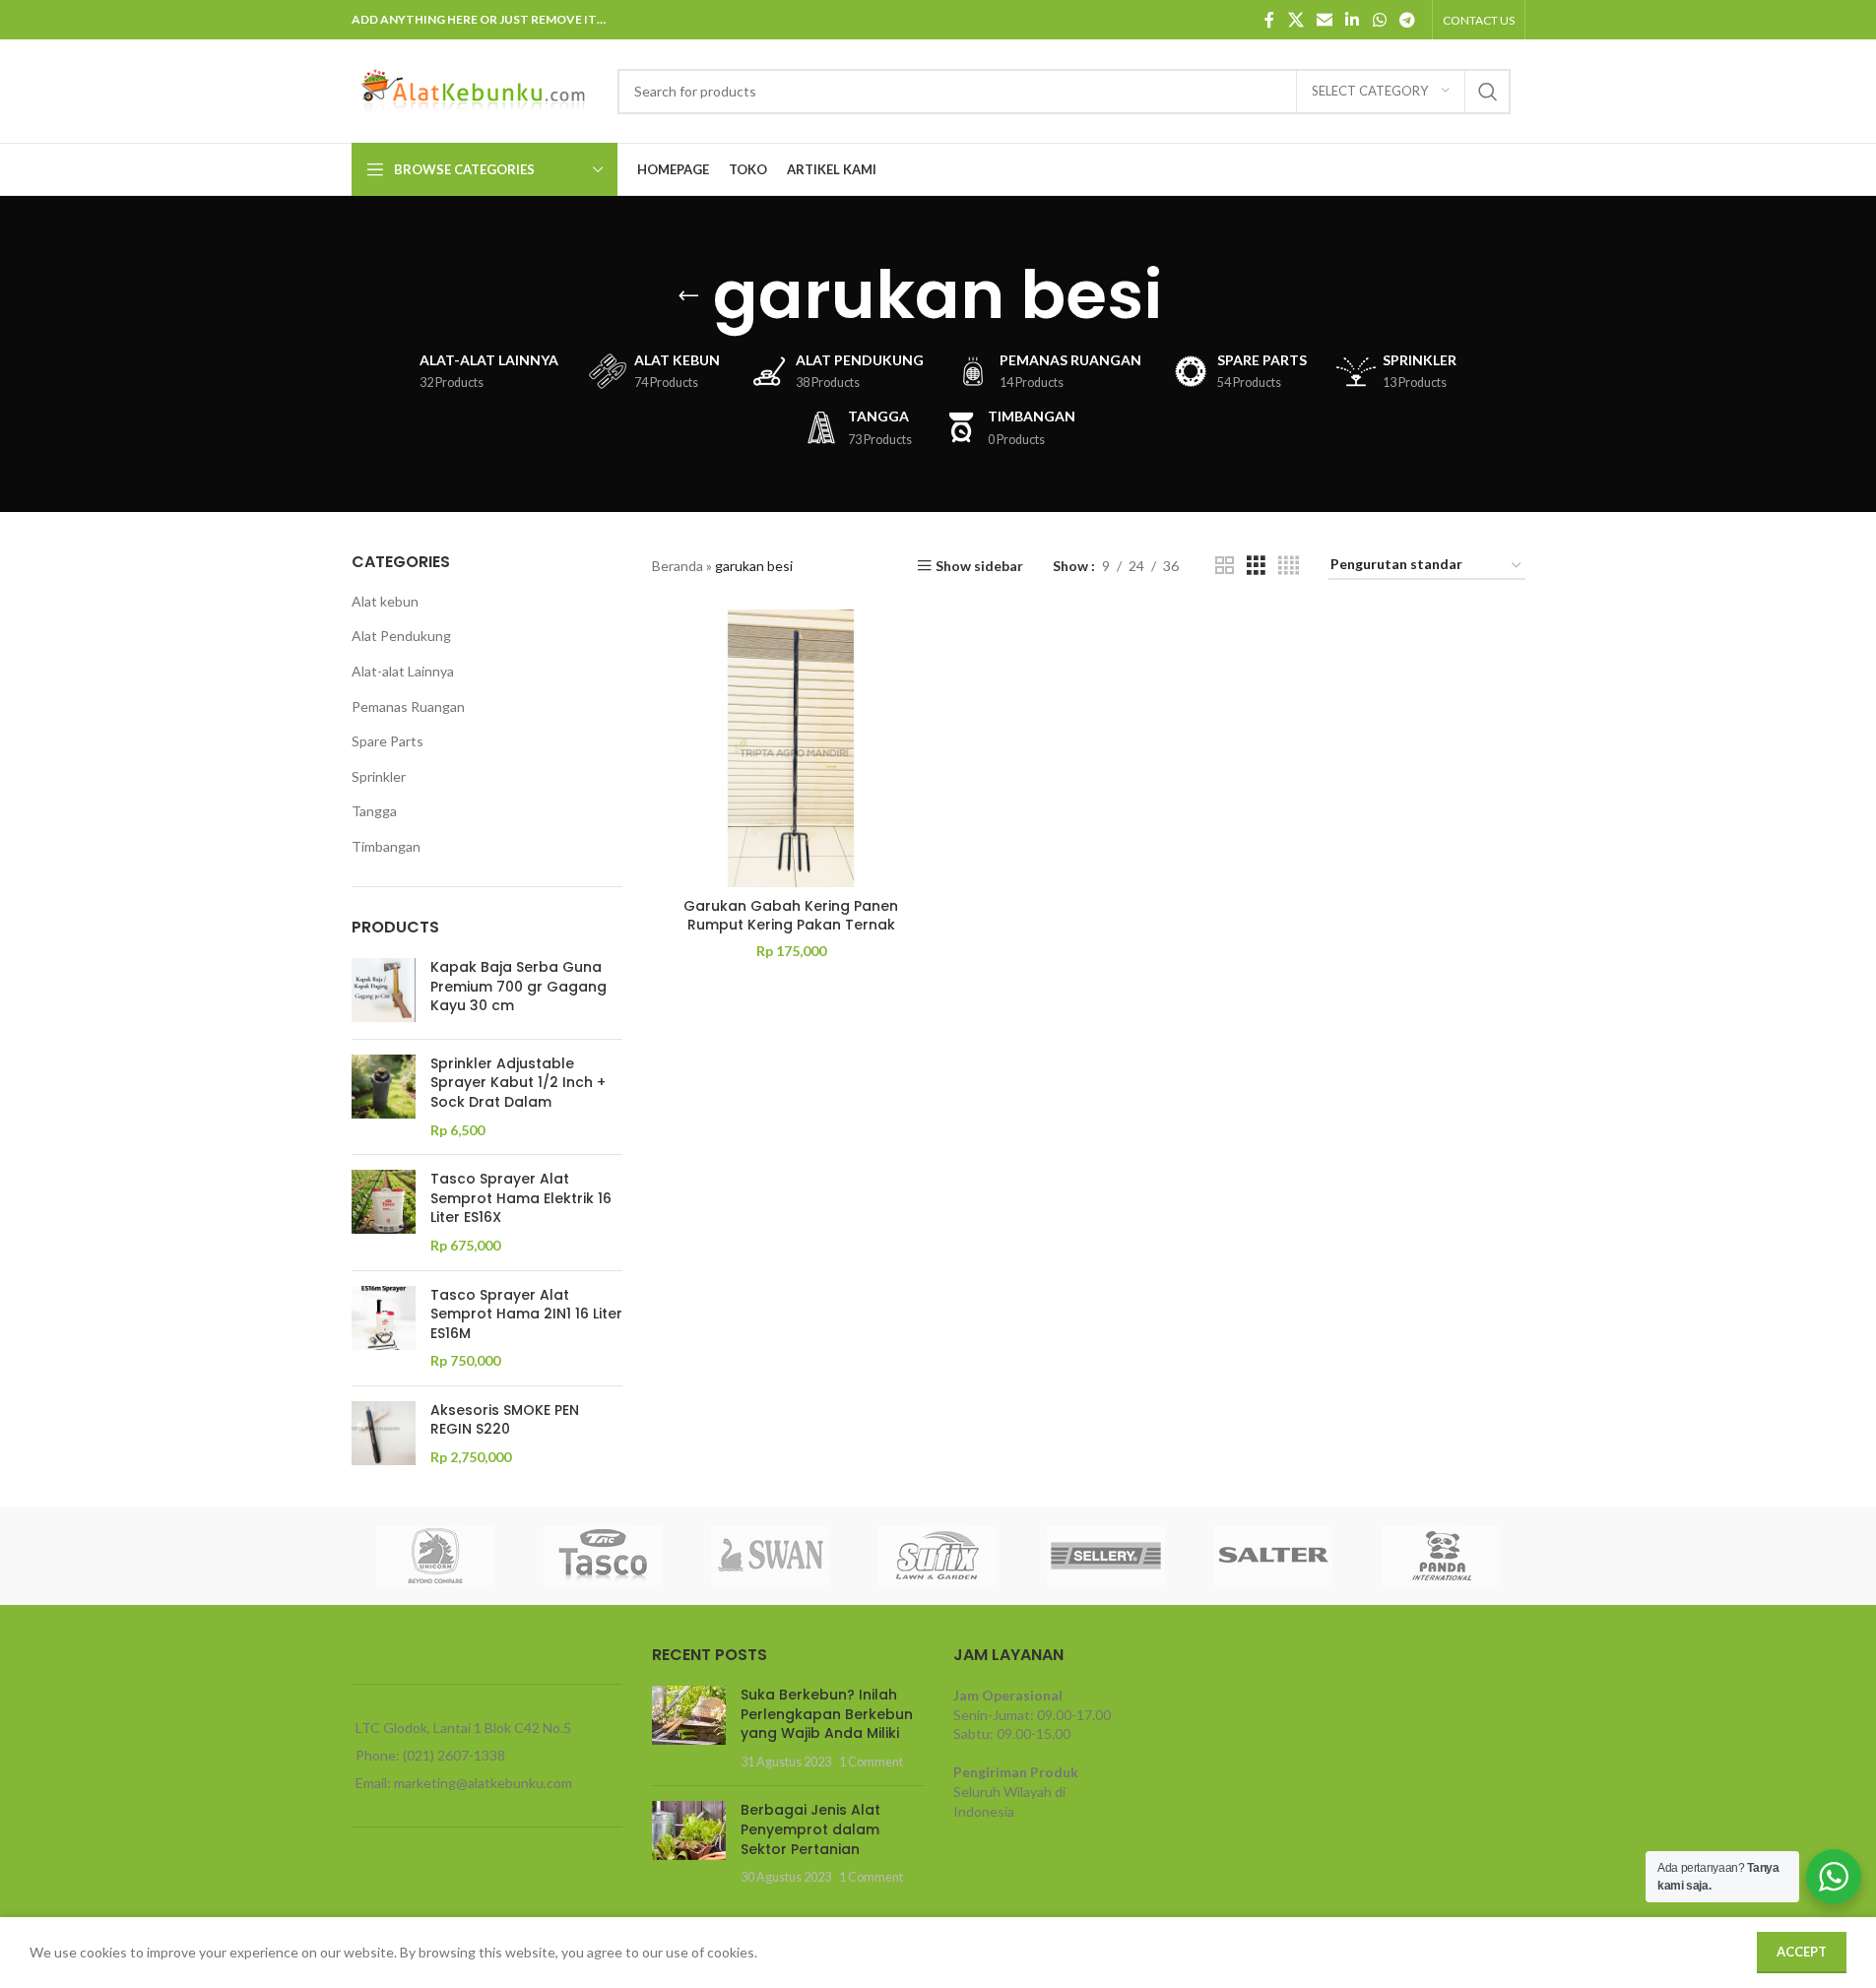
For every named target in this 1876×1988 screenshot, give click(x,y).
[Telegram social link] (1407, 20)
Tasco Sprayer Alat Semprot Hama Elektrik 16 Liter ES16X (521, 1198)
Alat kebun (385, 601)
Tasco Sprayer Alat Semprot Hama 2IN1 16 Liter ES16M (526, 1315)
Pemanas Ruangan (408, 706)
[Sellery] (1106, 1556)
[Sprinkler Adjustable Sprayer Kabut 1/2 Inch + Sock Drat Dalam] (384, 1097)
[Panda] (1441, 1556)
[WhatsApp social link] (1379, 20)
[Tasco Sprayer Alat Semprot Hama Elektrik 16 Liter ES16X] (384, 1212)
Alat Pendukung (401, 636)
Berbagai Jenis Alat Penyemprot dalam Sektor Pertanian (810, 1829)
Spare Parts (388, 741)
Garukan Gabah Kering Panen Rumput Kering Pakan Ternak (791, 916)
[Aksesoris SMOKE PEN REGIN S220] (384, 1434)
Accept (1802, 1952)
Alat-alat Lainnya (403, 671)
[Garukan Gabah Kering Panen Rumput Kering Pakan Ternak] (791, 748)
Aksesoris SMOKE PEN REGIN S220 (505, 1420)
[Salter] (1273, 1556)
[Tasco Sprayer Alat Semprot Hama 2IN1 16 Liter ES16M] (384, 1328)
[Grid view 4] (1289, 566)
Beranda (678, 566)
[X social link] (1295, 20)
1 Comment (871, 1762)
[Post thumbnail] (689, 1728)
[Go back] (688, 295)
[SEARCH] (1488, 92)
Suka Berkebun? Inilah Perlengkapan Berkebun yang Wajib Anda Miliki (827, 1714)
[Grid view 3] (1256, 566)
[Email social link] (1324, 20)
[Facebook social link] (1269, 20)
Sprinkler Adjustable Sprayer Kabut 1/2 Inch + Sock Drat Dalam (518, 1083)
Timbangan (386, 846)
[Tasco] (603, 1556)
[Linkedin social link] (1353, 20)
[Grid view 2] (1225, 566)
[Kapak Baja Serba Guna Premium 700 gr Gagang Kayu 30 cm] (384, 991)
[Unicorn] (435, 1556)
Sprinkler (379, 776)
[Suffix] (938, 1556)
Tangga (374, 811)
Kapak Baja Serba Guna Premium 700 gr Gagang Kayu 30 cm (518, 987)
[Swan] (770, 1556)
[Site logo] (475, 89)
